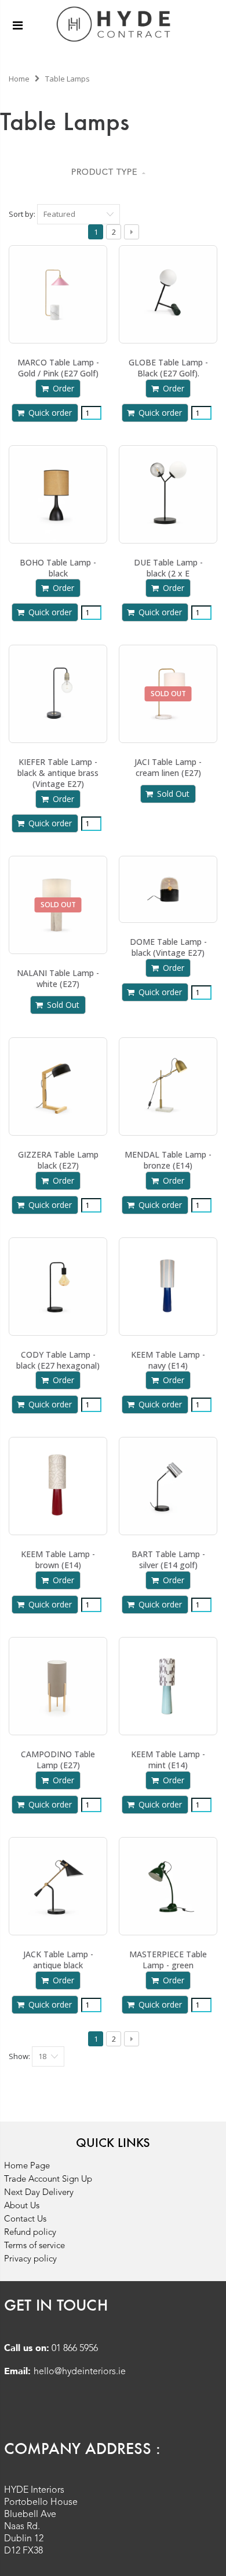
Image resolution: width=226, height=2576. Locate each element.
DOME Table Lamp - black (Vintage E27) (168, 947)
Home (19, 79)
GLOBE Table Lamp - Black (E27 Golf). (168, 368)
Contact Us (25, 2220)
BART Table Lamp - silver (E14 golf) (168, 1559)
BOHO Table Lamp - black (58, 568)
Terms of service (34, 2246)
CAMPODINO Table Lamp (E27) (58, 1760)
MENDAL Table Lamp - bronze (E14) (168, 1160)
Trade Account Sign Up (48, 2180)
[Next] (132, 232)
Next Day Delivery (39, 2193)
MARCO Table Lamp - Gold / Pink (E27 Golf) (58, 368)
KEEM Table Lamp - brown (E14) (58, 1559)
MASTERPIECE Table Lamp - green (168, 1960)
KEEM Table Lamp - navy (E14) (168, 1360)
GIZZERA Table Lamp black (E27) (58, 1160)
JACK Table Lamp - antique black (58, 1960)
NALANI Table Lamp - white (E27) (58, 978)
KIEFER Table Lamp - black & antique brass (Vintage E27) (58, 773)
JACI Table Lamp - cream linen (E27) (168, 767)
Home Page (27, 2166)
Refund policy (30, 2233)
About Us (22, 2206)
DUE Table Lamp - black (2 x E (168, 568)
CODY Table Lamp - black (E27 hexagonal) (58, 1360)
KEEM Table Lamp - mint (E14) (168, 1760)
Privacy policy (30, 2259)
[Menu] (18, 25)
